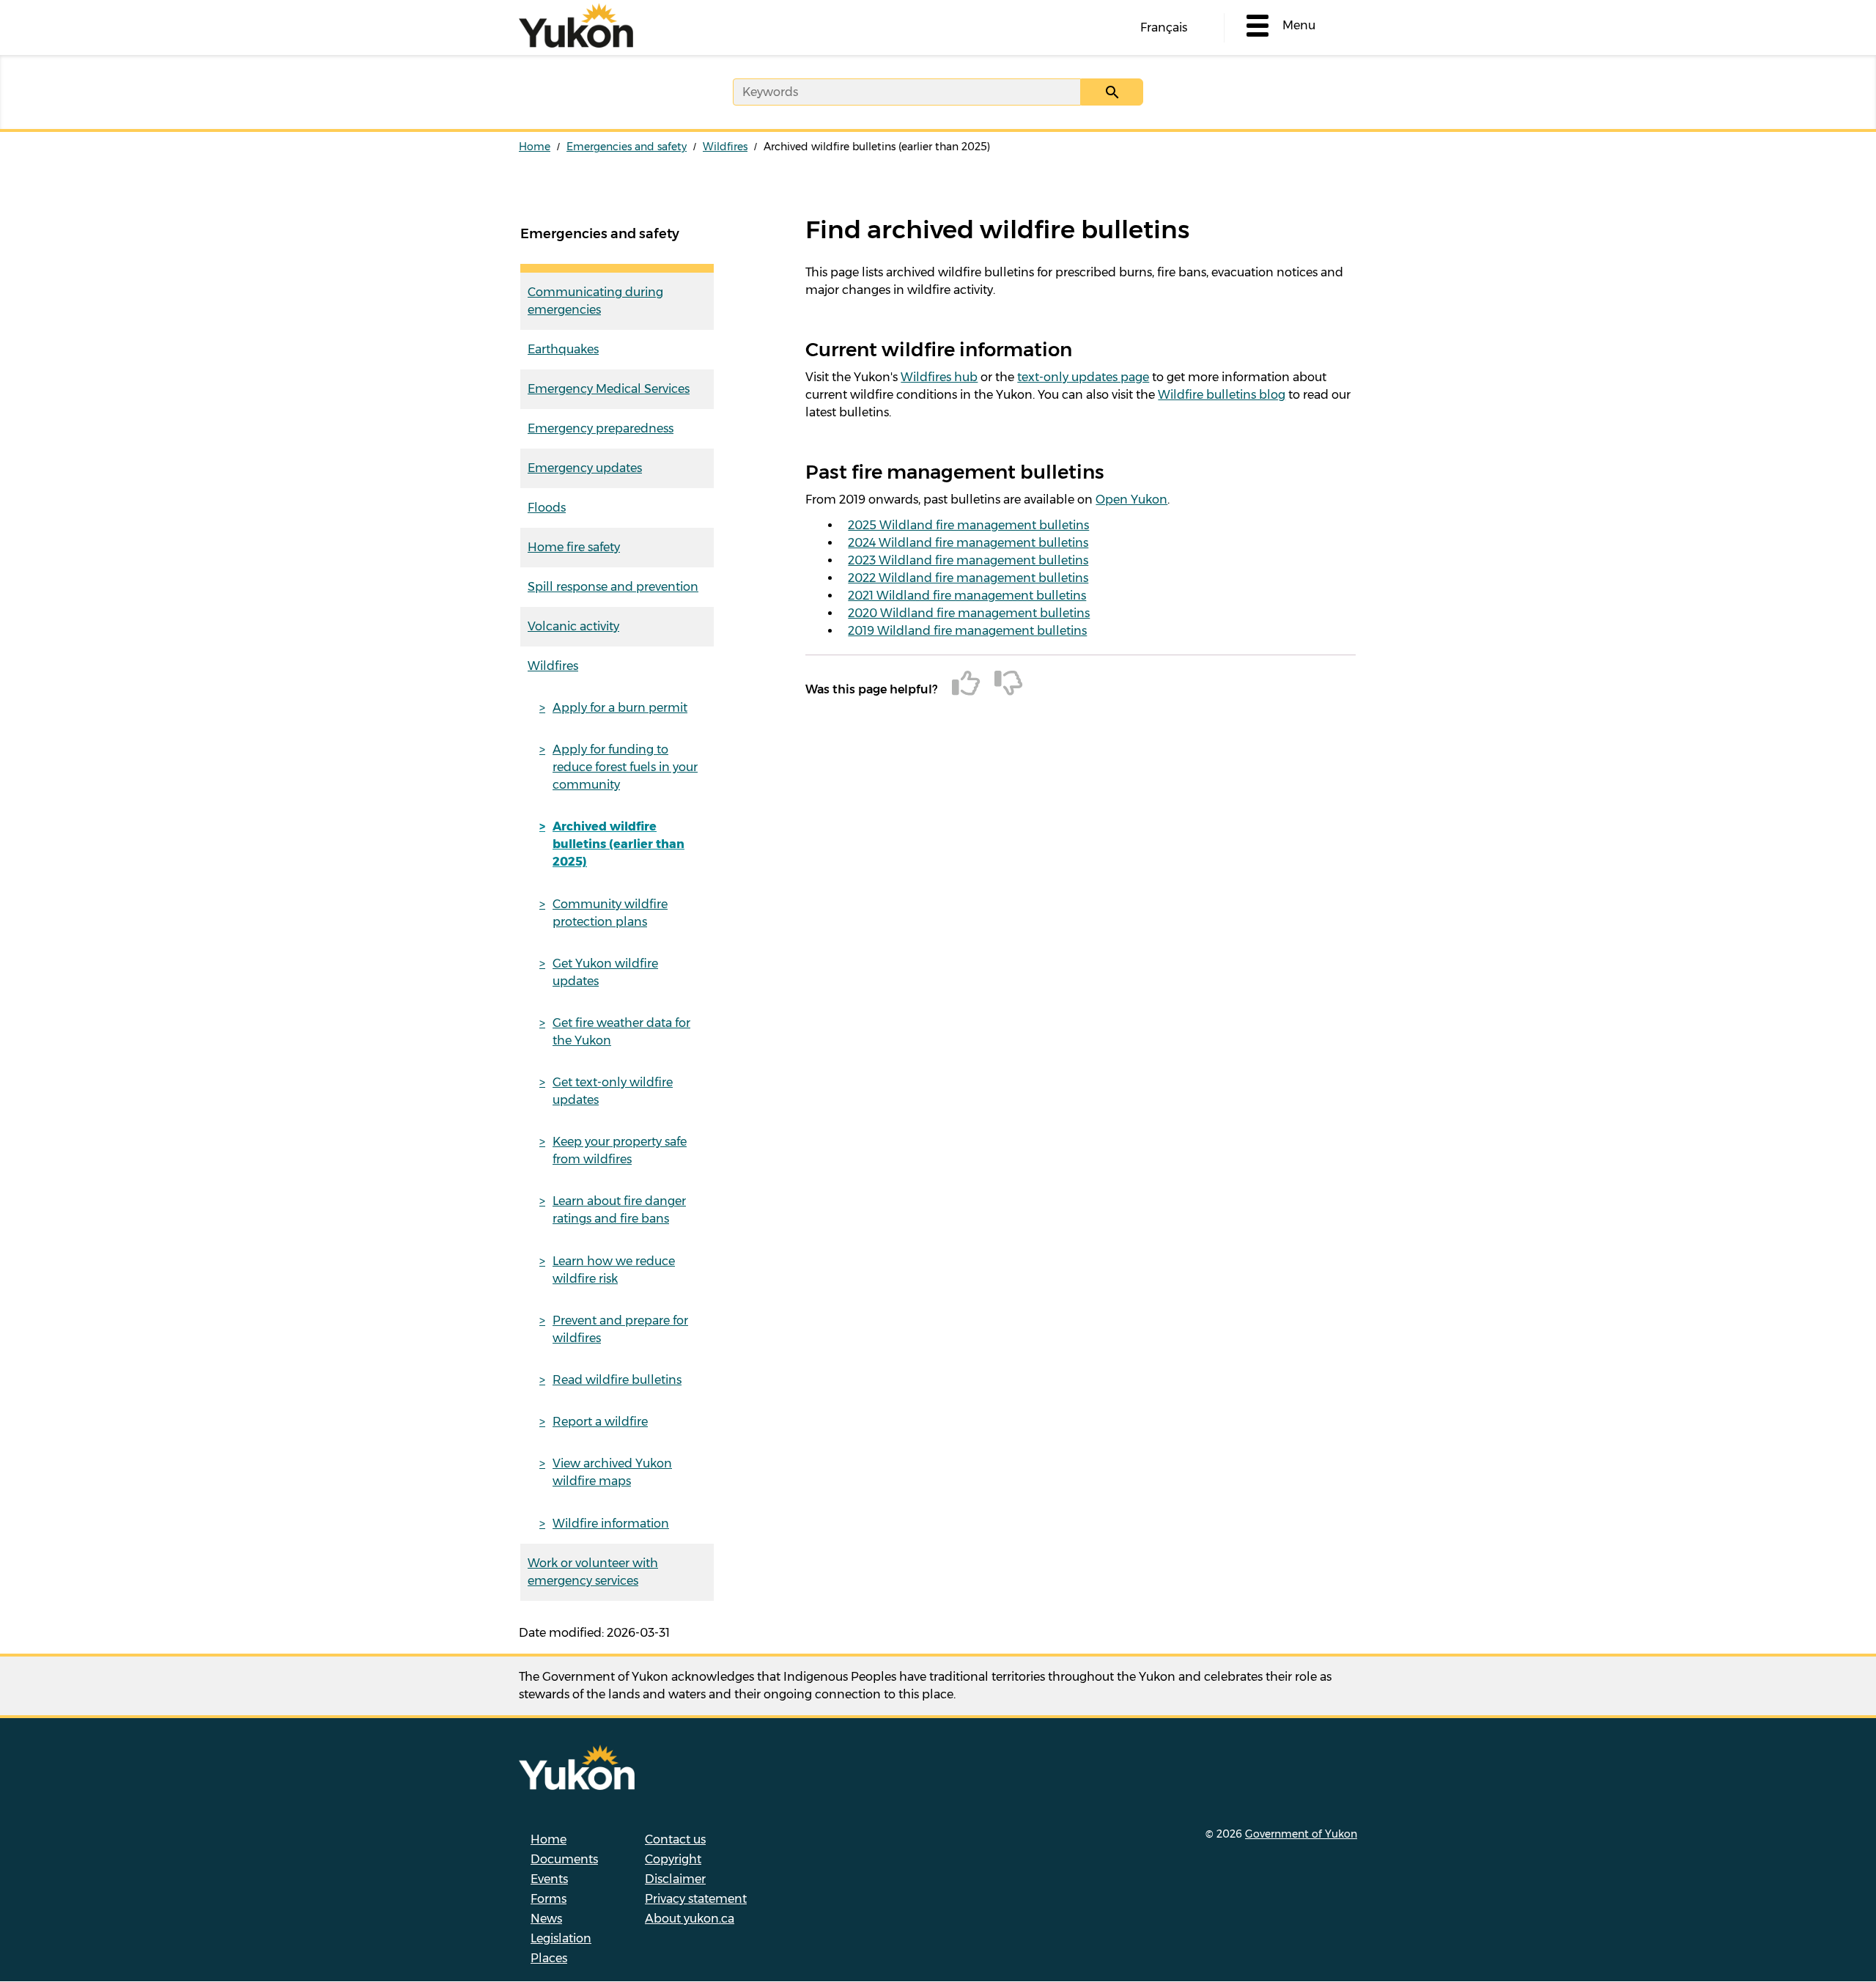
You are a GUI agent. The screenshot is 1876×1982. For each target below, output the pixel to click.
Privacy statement (696, 1899)
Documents (564, 1859)
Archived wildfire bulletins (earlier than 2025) (618, 844)
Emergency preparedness (601, 428)
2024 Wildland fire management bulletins (968, 543)
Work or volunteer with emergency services (593, 1572)
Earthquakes (563, 349)
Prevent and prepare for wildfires (620, 1329)
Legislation (561, 1938)
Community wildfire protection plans (610, 913)
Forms (549, 1899)
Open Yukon (1131, 500)
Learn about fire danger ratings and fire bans (619, 1210)
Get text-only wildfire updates (613, 1091)
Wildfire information (611, 1524)
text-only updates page (1083, 377)
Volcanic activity (573, 626)
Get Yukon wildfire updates (605, 972)
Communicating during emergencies (595, 301)
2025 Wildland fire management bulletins (968, 525)
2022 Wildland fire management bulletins (968, 578)
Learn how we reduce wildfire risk (614, 1270)
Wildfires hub (939, 377)
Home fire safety (574, 547)
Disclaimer (675, 1879)
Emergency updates (585, 468)
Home (535, 147)
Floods (547, 508)
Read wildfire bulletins (617, 1380)
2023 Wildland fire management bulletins (968, 560)
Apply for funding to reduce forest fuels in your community (625, 767)
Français (1164, 27)
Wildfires (725, 147)
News (546, 1919)
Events (549, 1879)
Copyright (673, 1859)
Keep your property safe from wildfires (620, 1150)
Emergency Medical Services (609, 389)
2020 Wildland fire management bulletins (969, 613)
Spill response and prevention (613, 587)
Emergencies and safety (627, 147)
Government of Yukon (1301, 1834)
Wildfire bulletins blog (1222, 395)
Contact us (675, 1839)
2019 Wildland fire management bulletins (967, 631)
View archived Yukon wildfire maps (612, 1472)
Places (549, 1958)
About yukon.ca (690, 1919)
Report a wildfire (600, 1422)
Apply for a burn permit (620, 708)
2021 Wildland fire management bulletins (967, 596)
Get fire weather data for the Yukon (621, 1032)
